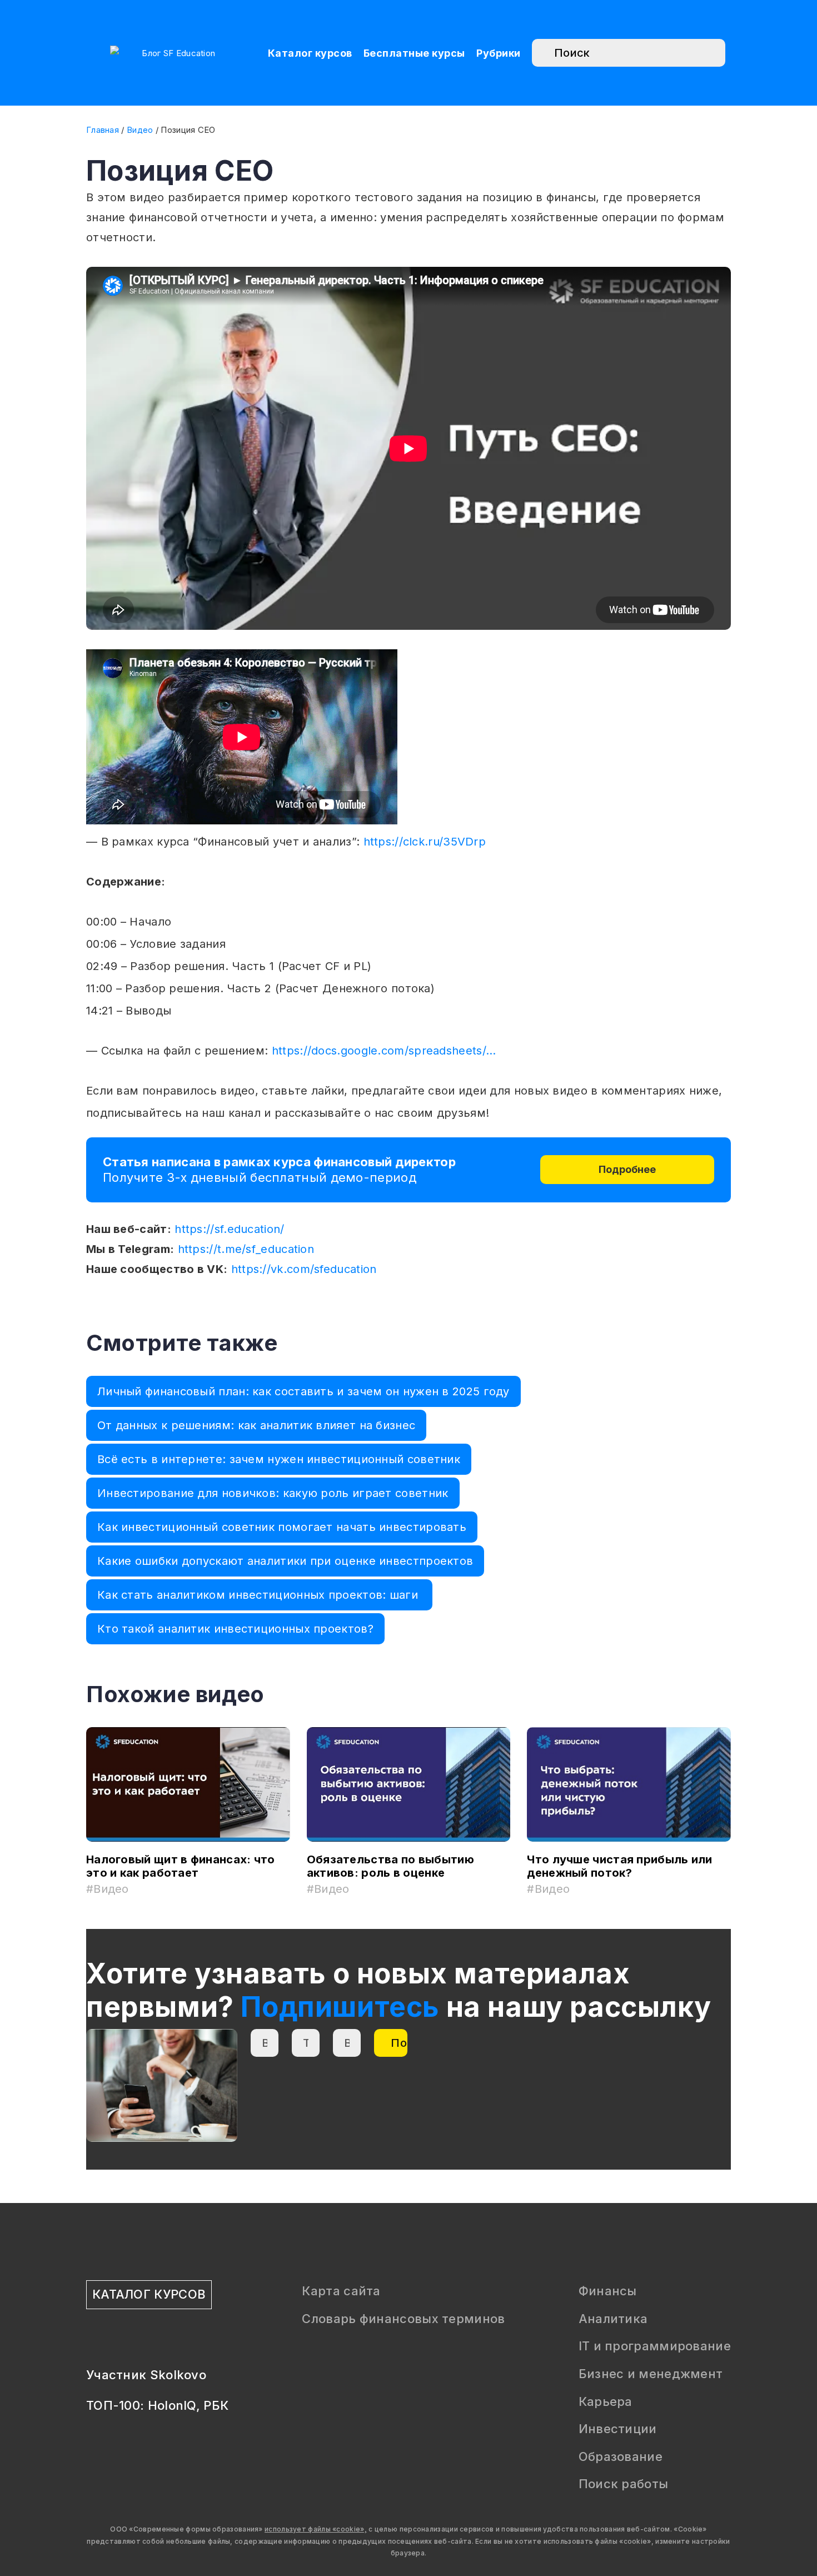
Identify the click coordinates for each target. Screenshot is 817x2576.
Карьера (606, 2401)
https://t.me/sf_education (246, 1249)
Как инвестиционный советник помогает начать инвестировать (282, 1527)
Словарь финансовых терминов (403, 2319)
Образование (621, 2456)
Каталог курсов (310, 53)
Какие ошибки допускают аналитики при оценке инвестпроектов (285, 1561)
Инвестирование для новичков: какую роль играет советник (273, 1493)
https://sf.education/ (229, 1229)
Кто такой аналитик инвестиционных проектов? (235, 1629)
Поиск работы (624, 2484)
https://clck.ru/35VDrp (425, 842)
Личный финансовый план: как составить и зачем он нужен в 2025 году (303, 1391)
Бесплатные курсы (414, 53)
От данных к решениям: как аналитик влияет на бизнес (256, 1425)
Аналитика (613, 2319)
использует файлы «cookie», (316, 2529)
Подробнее (627, 1169)
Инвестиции (618, 2429)
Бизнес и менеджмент (651, 2374)
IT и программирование (655, 2346)
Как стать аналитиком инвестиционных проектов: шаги (259, 1595)
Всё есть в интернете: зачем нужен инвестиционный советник (279, 1459)
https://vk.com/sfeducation (304, 1269)
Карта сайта (341, 2291)
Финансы (608, 2291)
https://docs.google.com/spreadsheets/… (384, 1051)
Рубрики (499, 53)
